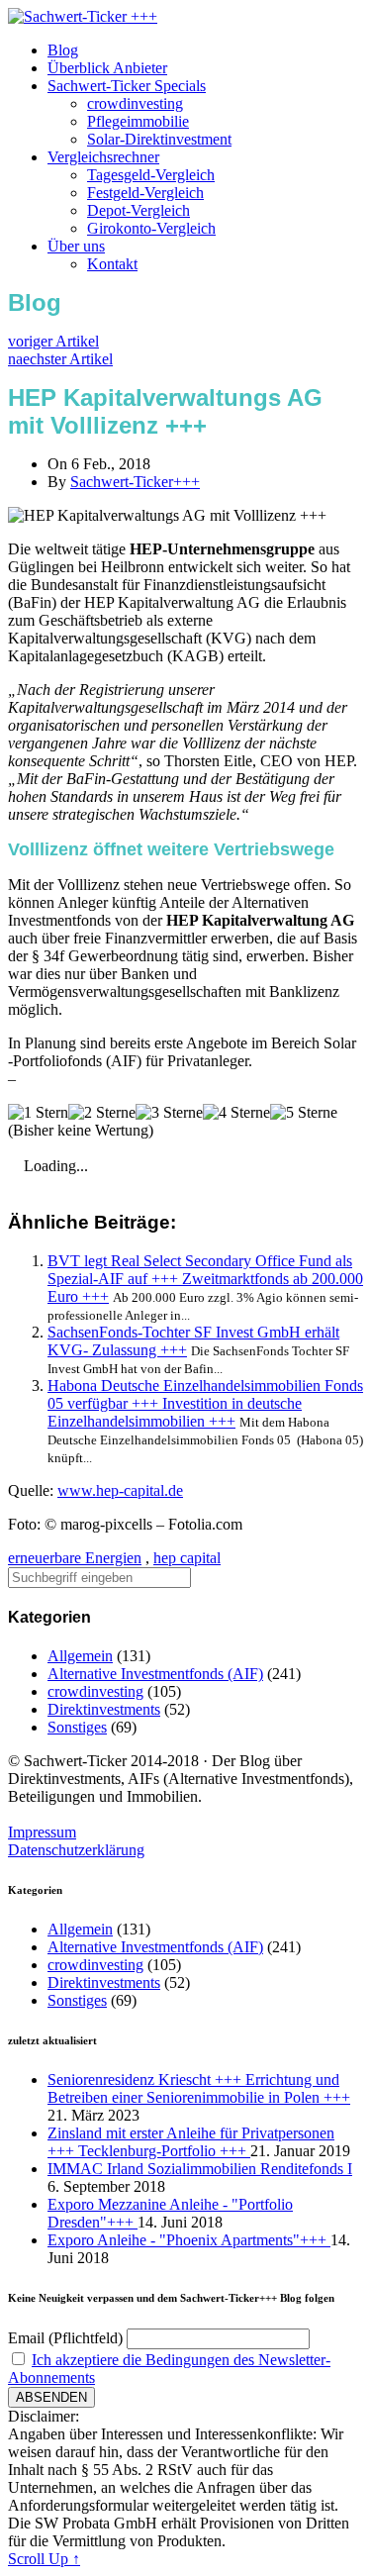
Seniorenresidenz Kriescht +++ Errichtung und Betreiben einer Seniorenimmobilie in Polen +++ (199, 2088)
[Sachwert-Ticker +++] (83, 16)
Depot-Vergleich (139, 210)
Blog (63, 50)
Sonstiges (77, 1727)
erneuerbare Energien (75, 1558)
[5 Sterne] (304, 1113)
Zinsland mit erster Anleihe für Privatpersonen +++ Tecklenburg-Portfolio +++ (191, 2142)
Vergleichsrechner (103, 157)
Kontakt (112, 264)
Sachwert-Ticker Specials (127, 86)
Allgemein (80, 1656)
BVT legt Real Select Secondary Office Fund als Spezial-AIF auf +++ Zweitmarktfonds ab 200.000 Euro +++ (205, 1279)
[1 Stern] (38, 1113)
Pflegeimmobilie (138, 121)
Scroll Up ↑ (44, 2559)
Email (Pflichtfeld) (65, 2338)
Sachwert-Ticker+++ (135, 482)
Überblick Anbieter (107, 68)
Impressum (42, 1832)
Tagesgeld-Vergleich (151, 175)
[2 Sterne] (102, 1113)
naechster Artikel (60, 359)
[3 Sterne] (169, 1113)
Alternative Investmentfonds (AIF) (155, 1674)
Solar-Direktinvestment (159, 139)
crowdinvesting (135, 103)
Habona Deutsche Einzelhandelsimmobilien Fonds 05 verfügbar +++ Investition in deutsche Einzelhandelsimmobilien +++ (205, 1403)
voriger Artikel (53, 341)
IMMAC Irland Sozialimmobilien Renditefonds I (200, 2169)
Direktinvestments (104, 1709)
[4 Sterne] (236, 1113)
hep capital (187, 1558)
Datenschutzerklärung (76, 1850)
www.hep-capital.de (120, 1490)
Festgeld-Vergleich (145, 193)
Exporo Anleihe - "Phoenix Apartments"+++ (189, 2240)
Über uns (76, 246)
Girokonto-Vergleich (151, 228)
